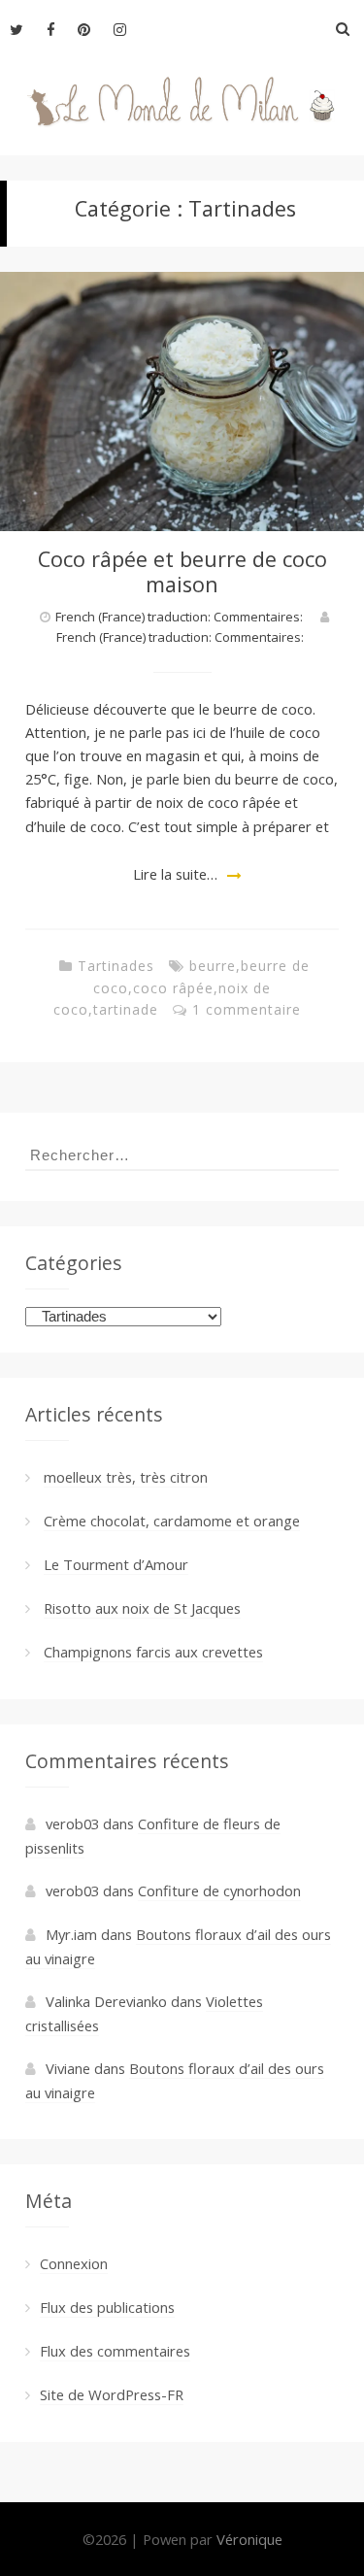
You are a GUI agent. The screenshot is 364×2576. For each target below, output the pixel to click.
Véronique (249, 2539)
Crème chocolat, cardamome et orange (172, 1521)
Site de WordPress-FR (112, 2394)
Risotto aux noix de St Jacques (142, 1608)
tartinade (126, 1009)
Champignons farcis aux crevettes (153, 1652)
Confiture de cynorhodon (219, 1890)
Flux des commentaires (115, 2351)
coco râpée (173, 988)
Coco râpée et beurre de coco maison (182, 571)
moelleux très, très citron (126, 1477)
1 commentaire (247, 1009)
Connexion (74, 2263)
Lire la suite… (175, 874)
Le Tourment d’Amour (116, 1564)
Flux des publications (107, 2307)
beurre (213, 966)
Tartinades (116, 966)
